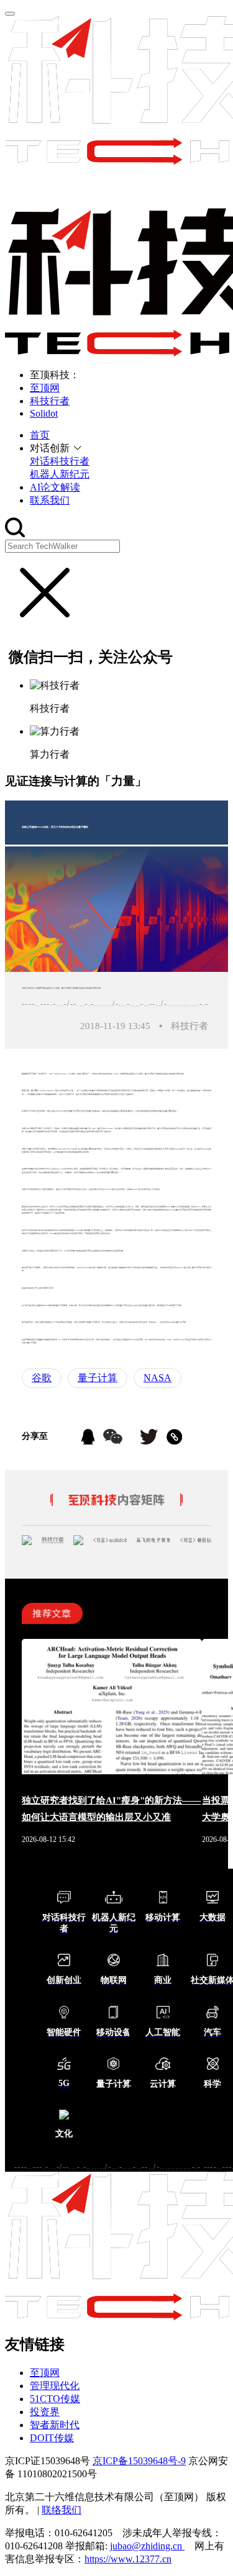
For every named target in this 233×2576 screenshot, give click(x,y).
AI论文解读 (55, 487)
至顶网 (45, 388)
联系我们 (50, 500)
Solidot (44, 413)
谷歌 (42, 1378)
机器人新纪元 (60, 474)
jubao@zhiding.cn (147, 2546)
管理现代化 (55, 2386)
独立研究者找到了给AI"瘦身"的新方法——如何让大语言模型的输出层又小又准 (111, 1809)
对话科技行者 (60, 461)
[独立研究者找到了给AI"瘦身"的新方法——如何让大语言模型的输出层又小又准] (112, 1771)
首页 (40, 435)
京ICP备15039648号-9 (139, 2461)
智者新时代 (55, 2425)
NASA (158, 1378)
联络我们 (62, 2510)
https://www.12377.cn (128, 2559)
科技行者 (50, 401)
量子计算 (98, 1378)
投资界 (45, 2412)
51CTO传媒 (55, 2399)
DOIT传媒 (52, 2438)
